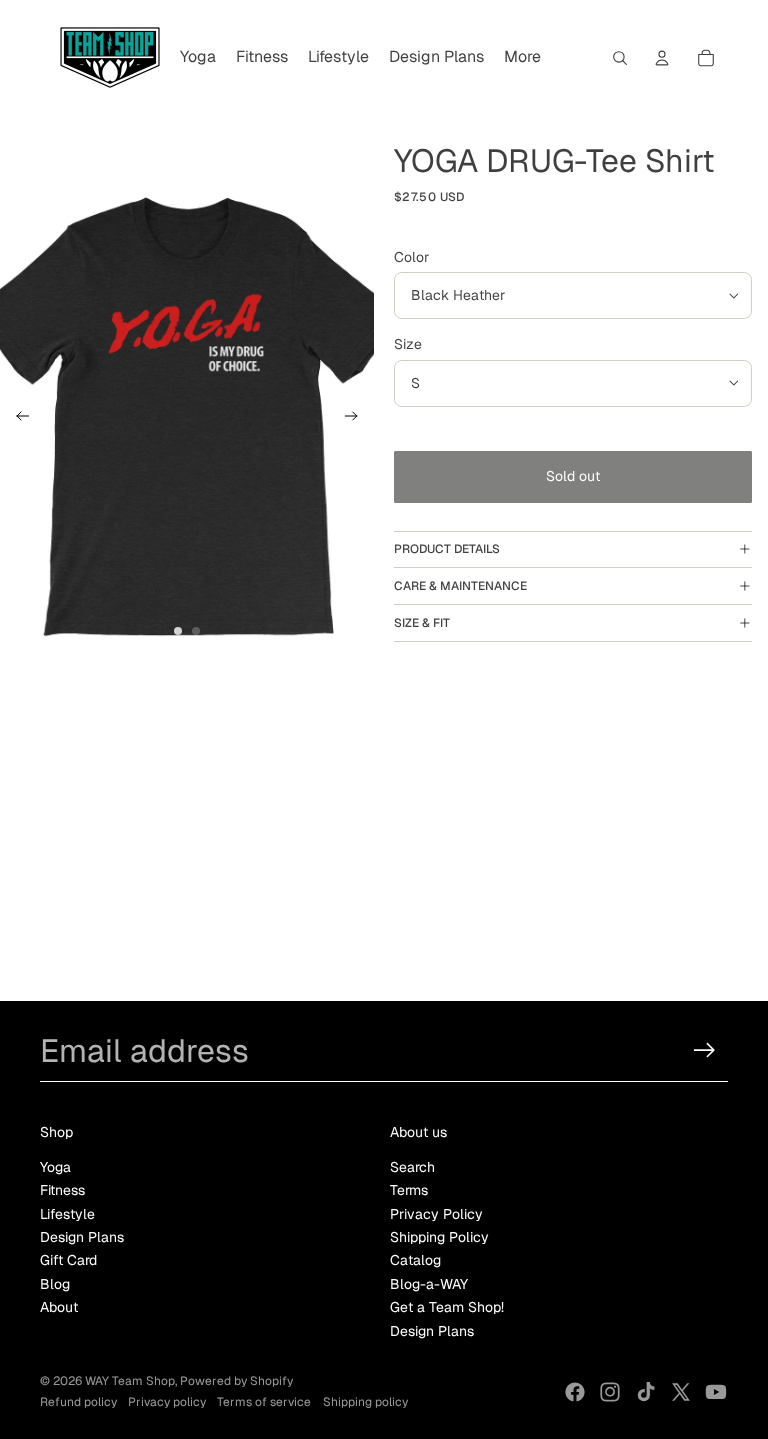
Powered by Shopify (236, 1381)
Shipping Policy (439, 1237)
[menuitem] (198, 58)
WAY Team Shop (130, 1381)
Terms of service (264, 1402)
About (59, 1307)
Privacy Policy (436, 1214)
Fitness (62, 1190)
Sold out (573, 476)
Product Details (447, 549)
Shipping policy (365, 1402)
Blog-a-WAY (429, 1284)
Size (408, 344)
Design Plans (82, 1237)
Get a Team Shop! (447, 1307)
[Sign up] (704, 1050)
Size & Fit (422, 623)
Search (412, 1167)
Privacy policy (167, 1402)
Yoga (55, 1167)
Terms (409, 1190)
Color (411, 257)
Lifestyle (67, 1214)
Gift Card (68, 1260)
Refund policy (78, 1402)
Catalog (415, 1260)
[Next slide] (357, 419)
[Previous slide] (16, 419)
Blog (55, 1284)
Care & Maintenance (460, 586)
